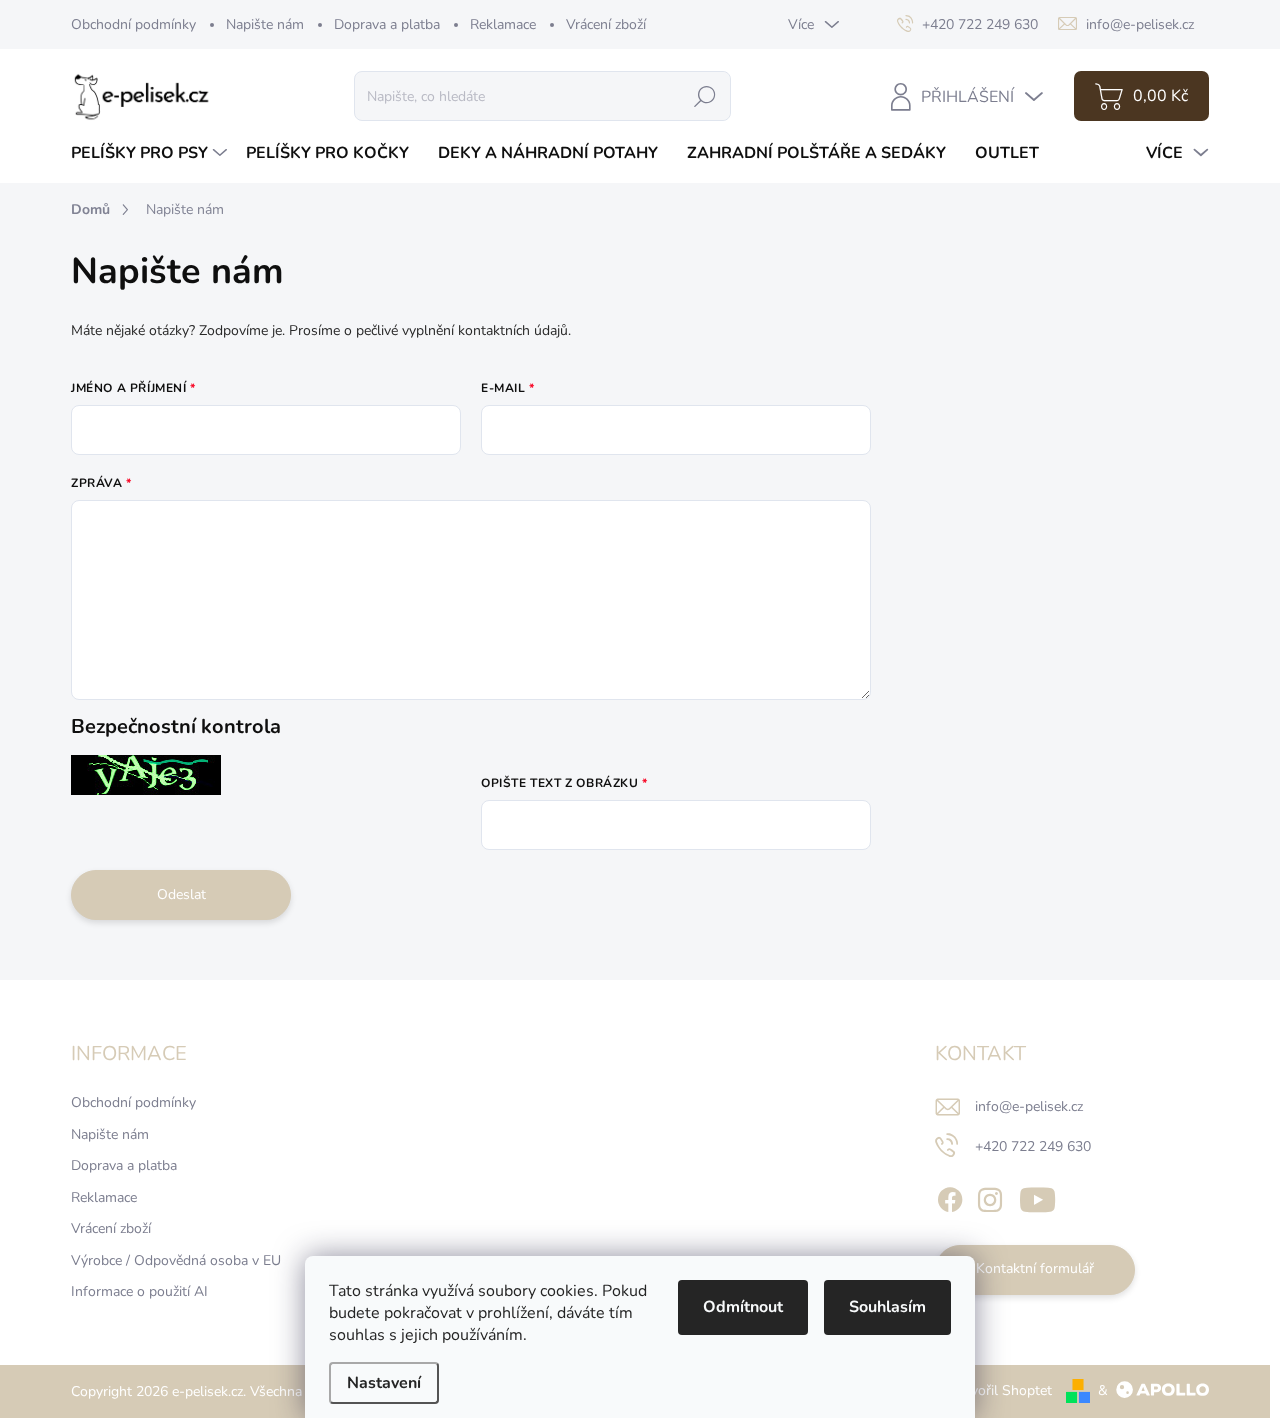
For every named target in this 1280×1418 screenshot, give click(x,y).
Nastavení (384, 1383)
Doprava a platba (387, 24)
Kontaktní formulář (1035, 1268)
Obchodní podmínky (133, 24)
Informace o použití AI (139, 1291)
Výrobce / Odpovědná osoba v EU (176, 1260)
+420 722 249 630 (1033, 1146)
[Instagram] (990, 1196)
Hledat (705, 95)
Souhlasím (887, 1307)
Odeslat (181, 894)
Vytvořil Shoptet (1000, 1390)
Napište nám (265, 24)
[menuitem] (151, 153)
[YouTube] (1037, 1196)
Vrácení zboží (606, 24)
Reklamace (503, 24)
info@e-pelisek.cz (1029, 1106)
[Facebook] (950, 1196)
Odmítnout (743, 1307)
